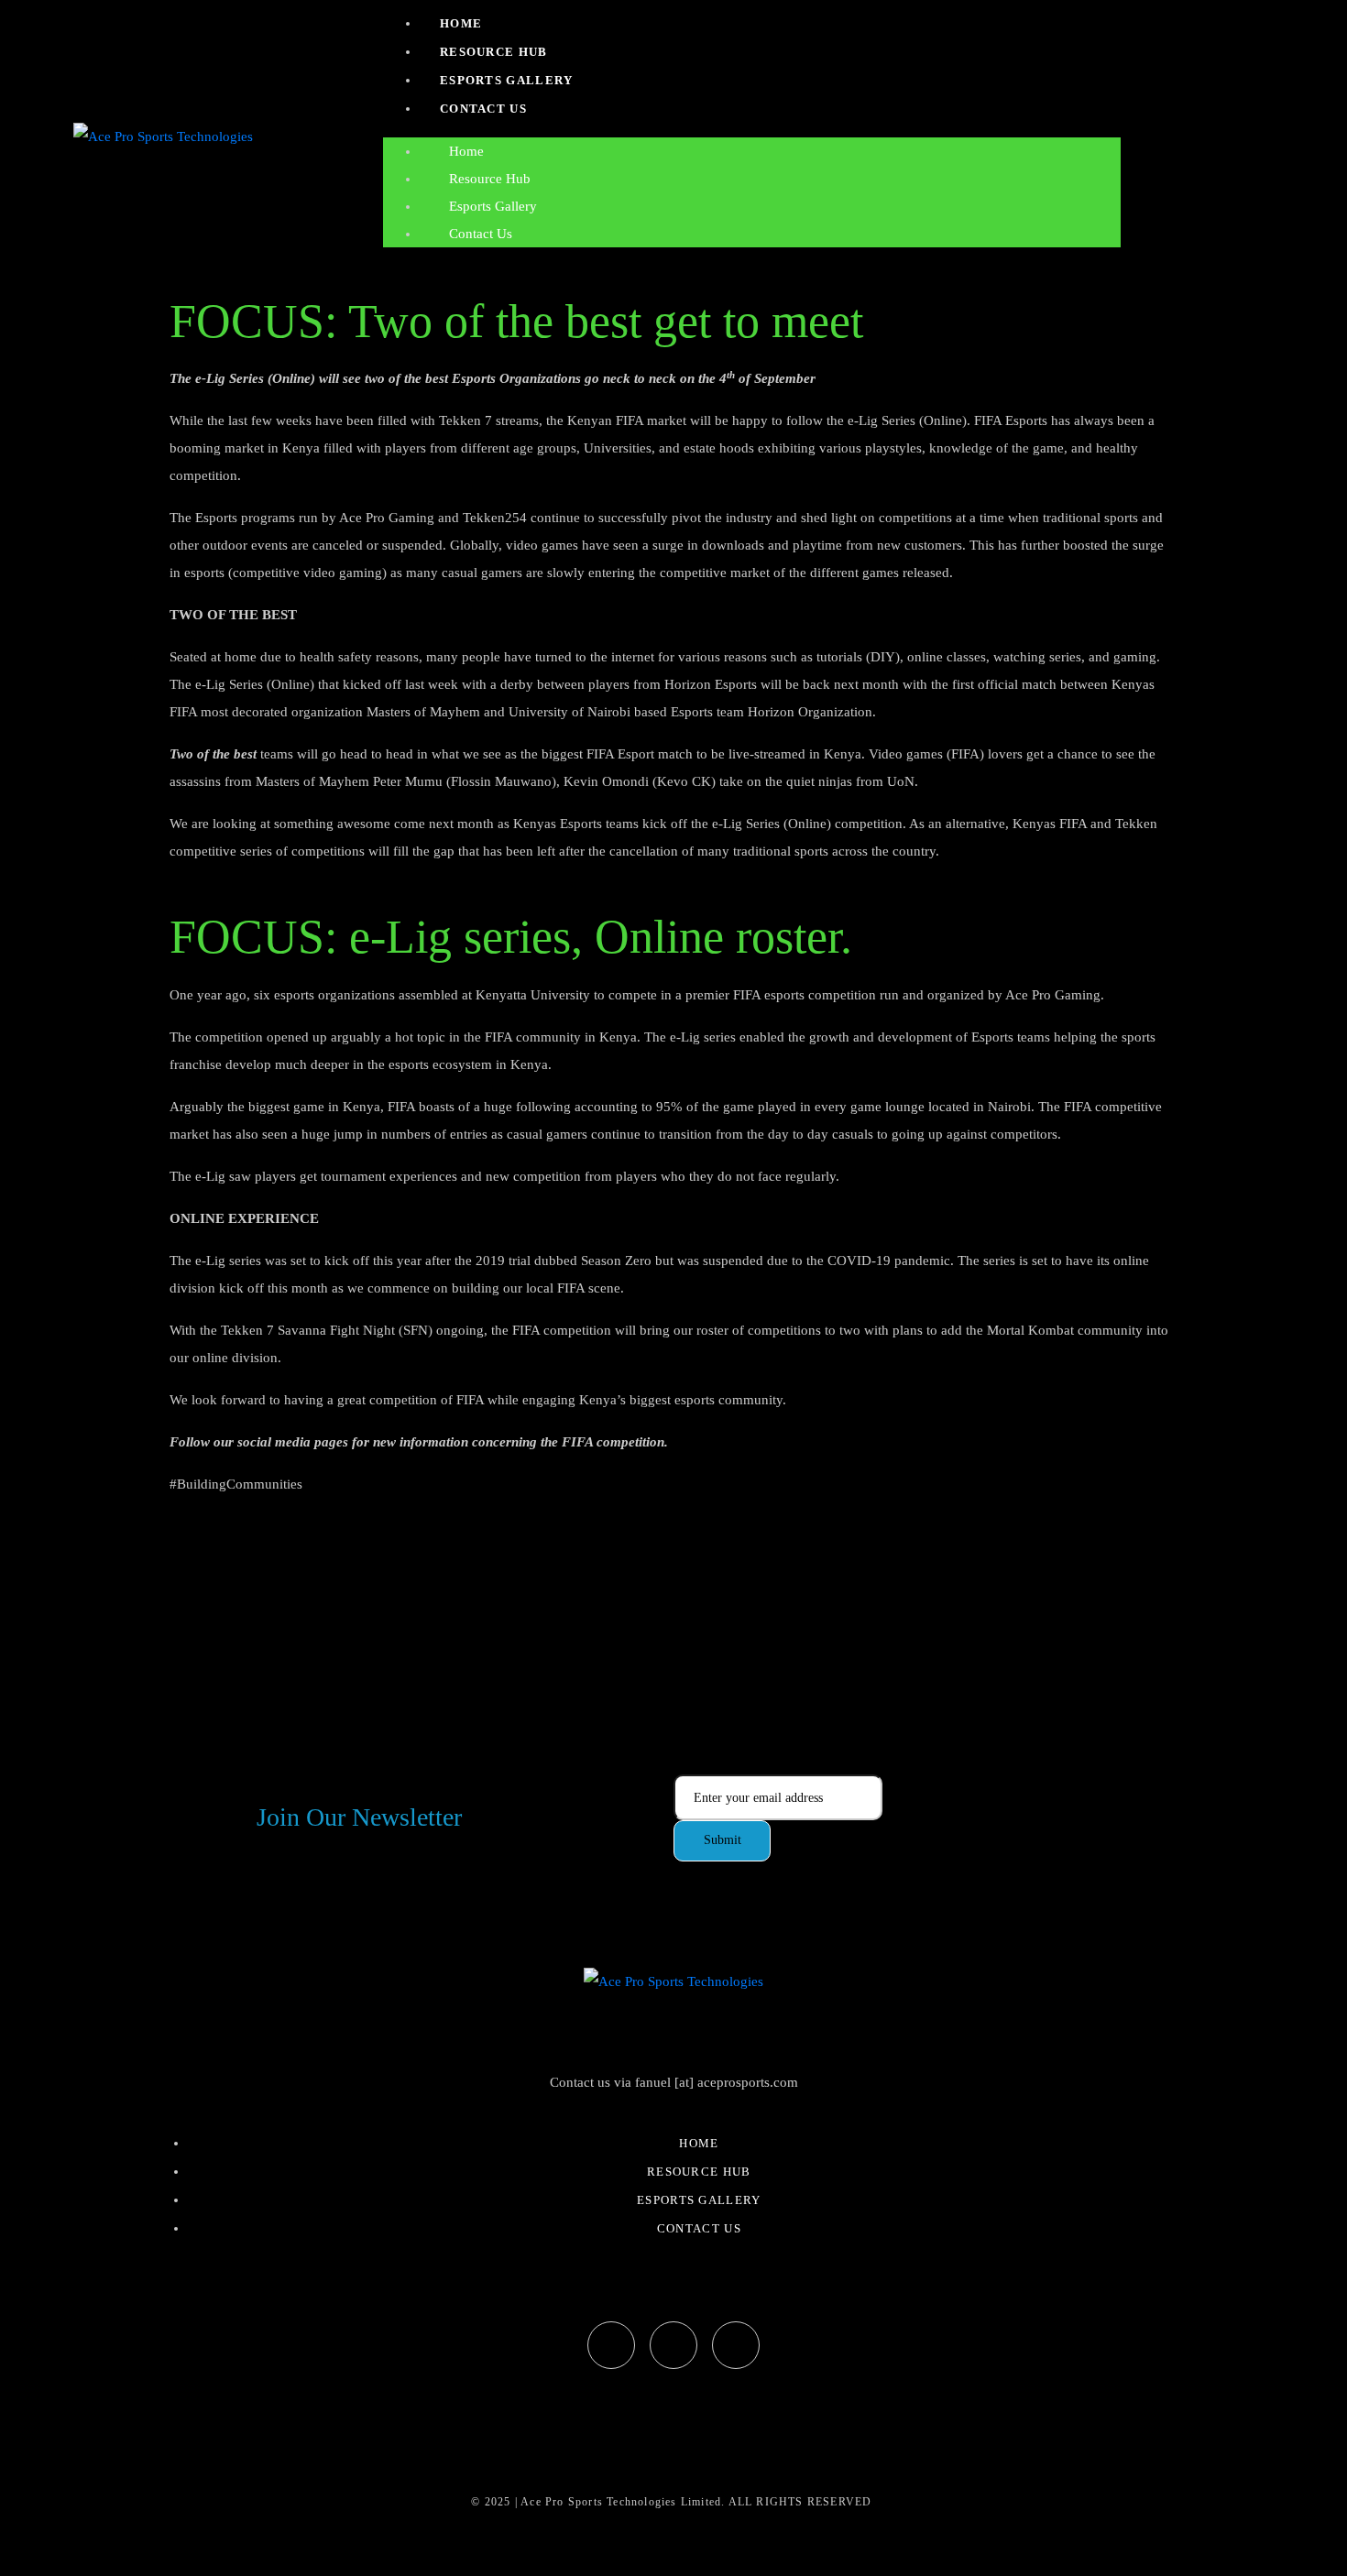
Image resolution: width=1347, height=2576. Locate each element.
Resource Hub (494, 52)
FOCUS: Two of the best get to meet (516, 321)
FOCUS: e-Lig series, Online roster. (511, 937)
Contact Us (483, 109)
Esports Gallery (507, 80)
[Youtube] (736, 2345)
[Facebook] (611, 2345)
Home (461, 23)
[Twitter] (673, 2345)
